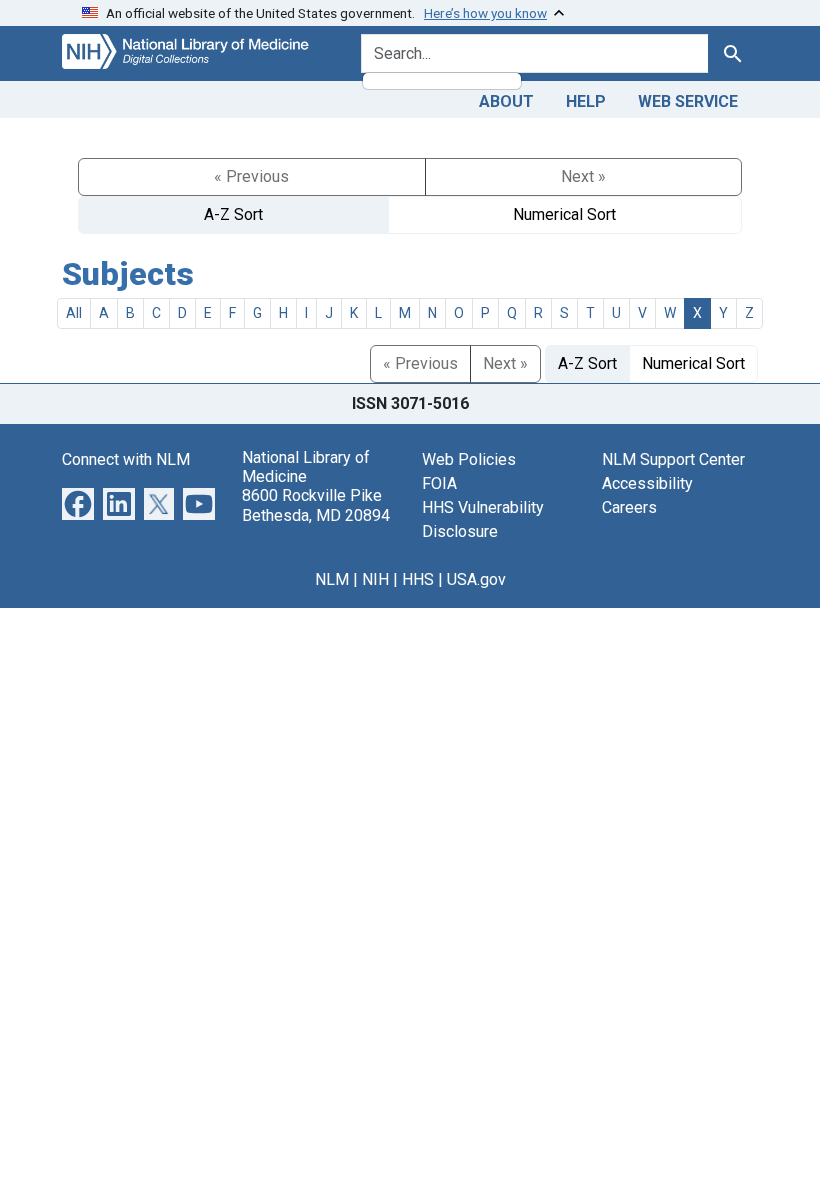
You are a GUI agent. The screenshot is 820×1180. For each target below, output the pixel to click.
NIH (375, 579)
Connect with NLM (126, 459)
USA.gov (476, 579)
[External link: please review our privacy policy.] (78, 502)
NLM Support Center (673, 459)
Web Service (688, 101)
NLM (332, 579)
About (506, 101)
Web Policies (469, 459)
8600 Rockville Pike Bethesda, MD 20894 (316, 505)
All (74, 313)
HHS (418, 579)
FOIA (439, 483)
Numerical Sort (564, 214)
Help (586, 101)
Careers (629, 507)
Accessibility (647, 483)
